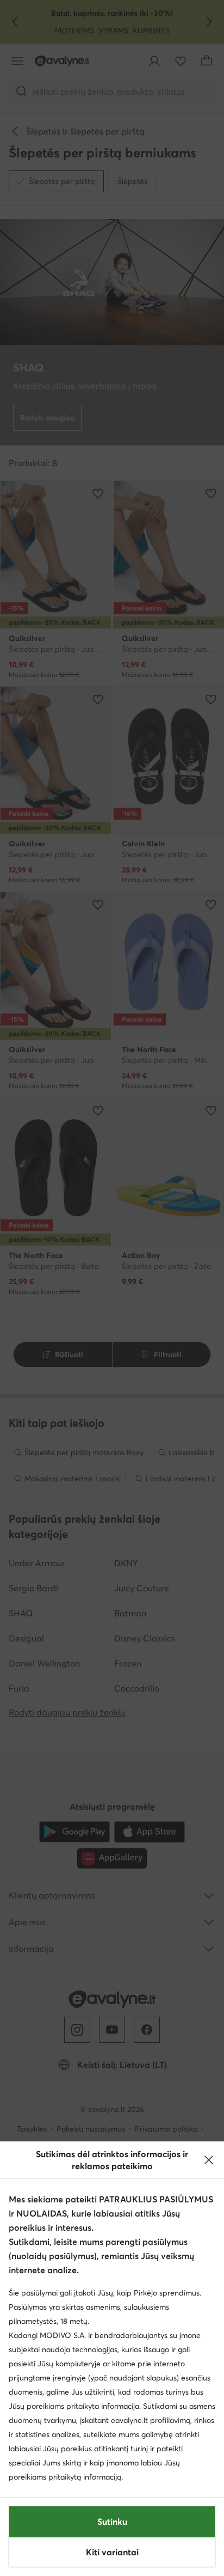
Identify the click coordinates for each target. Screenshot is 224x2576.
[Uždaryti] (209, 2160)
